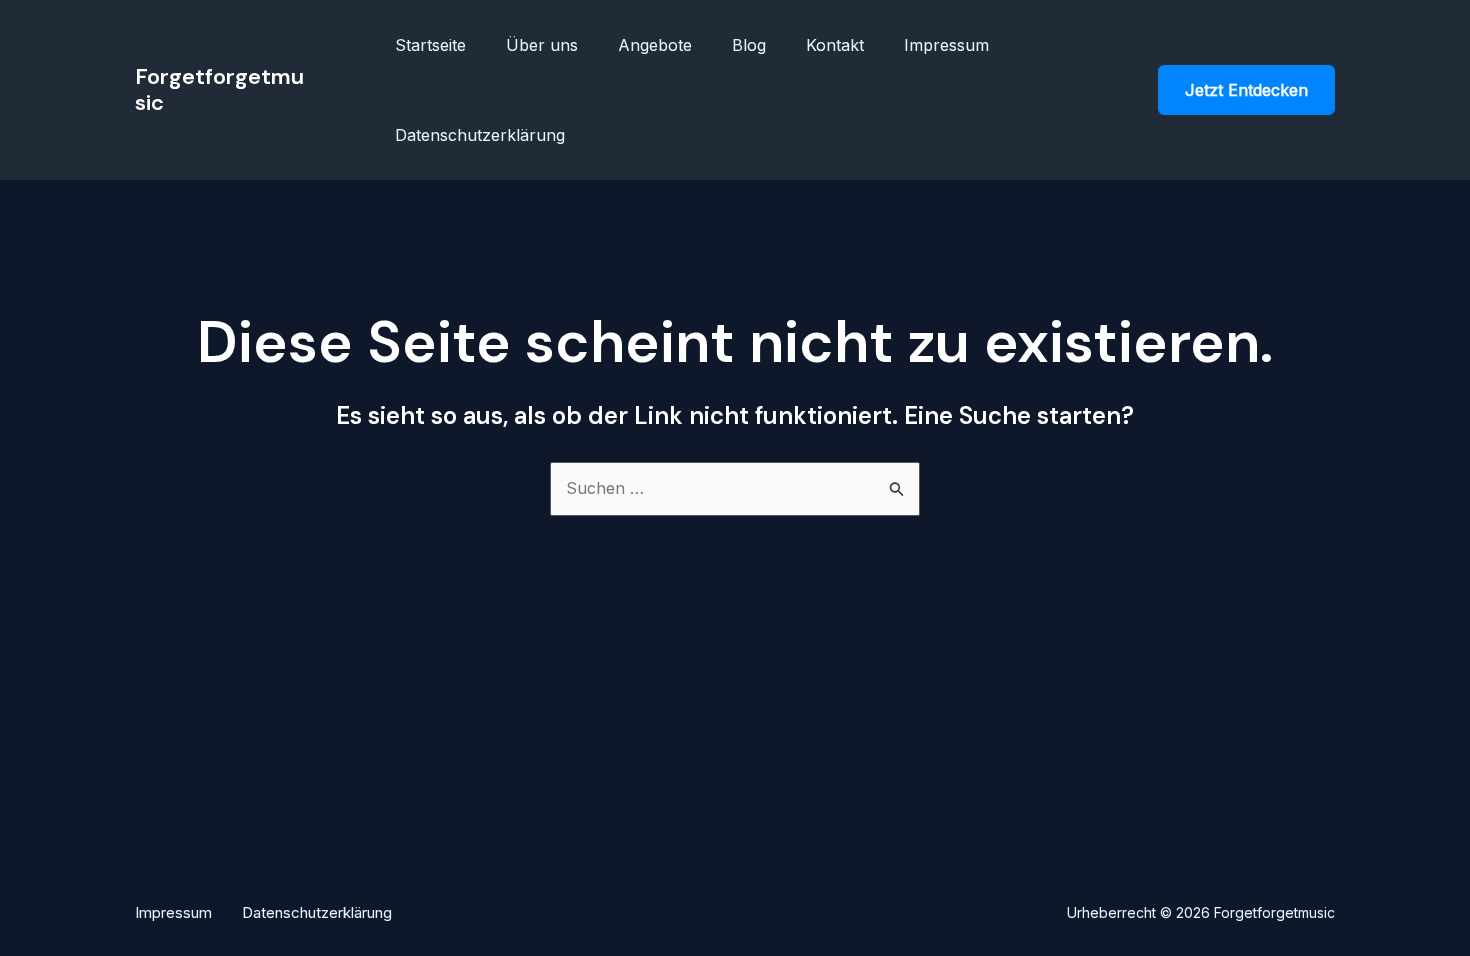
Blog (749, 45)
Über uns (542, 45)
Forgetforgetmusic (219, 89)
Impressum (946, 45)
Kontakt (835, 45)
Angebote (655, 45)
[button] (1246, 90)
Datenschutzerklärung (480, 135)
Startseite (430, 45)
